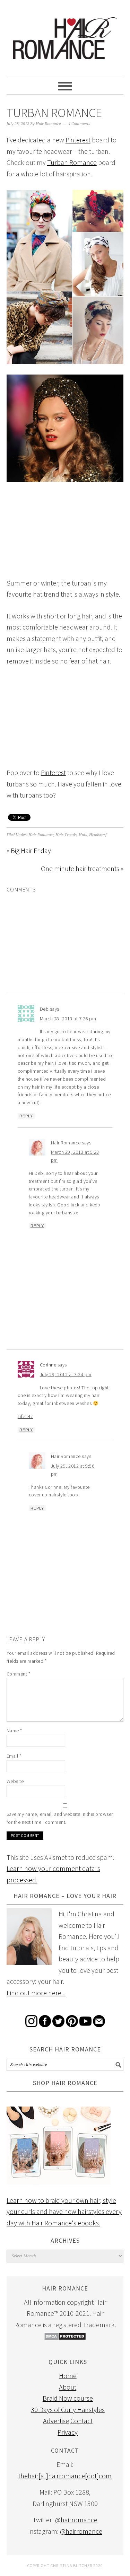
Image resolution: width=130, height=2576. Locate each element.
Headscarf (98, 835)
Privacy (68, 2432)
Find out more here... (36, 1993)
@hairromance (76, 2520)
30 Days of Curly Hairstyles (68, 2410)
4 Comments (79, 124)
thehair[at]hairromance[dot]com (65, 2476)
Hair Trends (66, 835)
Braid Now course (68, 2398)
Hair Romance (65, 35)
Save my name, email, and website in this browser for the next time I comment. (60, 1818)
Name (14, 1731)
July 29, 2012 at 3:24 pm (66, 1374)
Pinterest (78, 140)
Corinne (48, 1365)
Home (68, 2376)
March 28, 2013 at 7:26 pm (68, 1019)
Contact (81, 2421)
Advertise (56, 2421)
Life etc (25, 1416)
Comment (19, 1674)
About (68, 2387)
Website (15, 1781)
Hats (83, 835)
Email (14, 1756)
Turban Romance (72, 162)
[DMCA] (65, 2338)
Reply (26, 1116)
